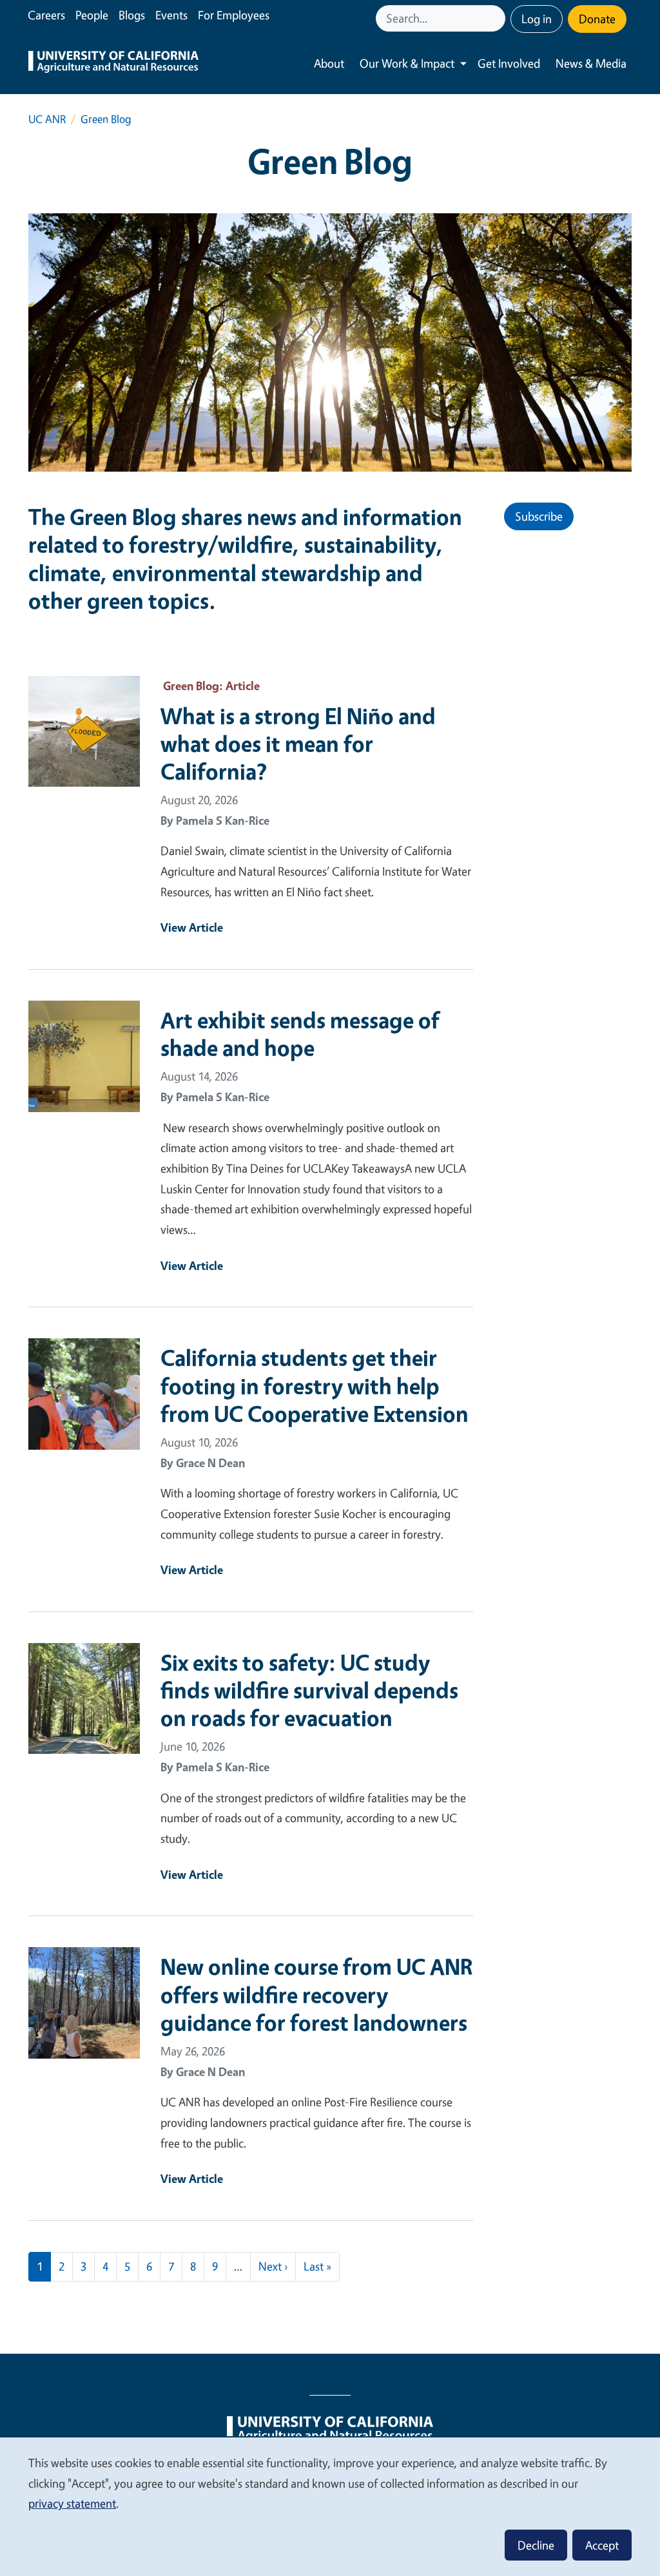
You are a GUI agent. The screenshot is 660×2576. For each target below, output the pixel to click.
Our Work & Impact (407, 63)
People (92, 15)
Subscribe (539, 516)
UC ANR (47, 119)
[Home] (113, 63)
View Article (192, 927)
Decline (536, 2545)
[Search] (497, 18)
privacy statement (72, 2503)
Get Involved (509, 63)
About (329, 63)
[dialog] (330, 2506)
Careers (46, 15)
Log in (537, 19)
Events (171, 15)
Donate (597, 19)
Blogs (132, 15)
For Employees (234, 15)
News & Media (591, 63)
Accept (602, 2545)
